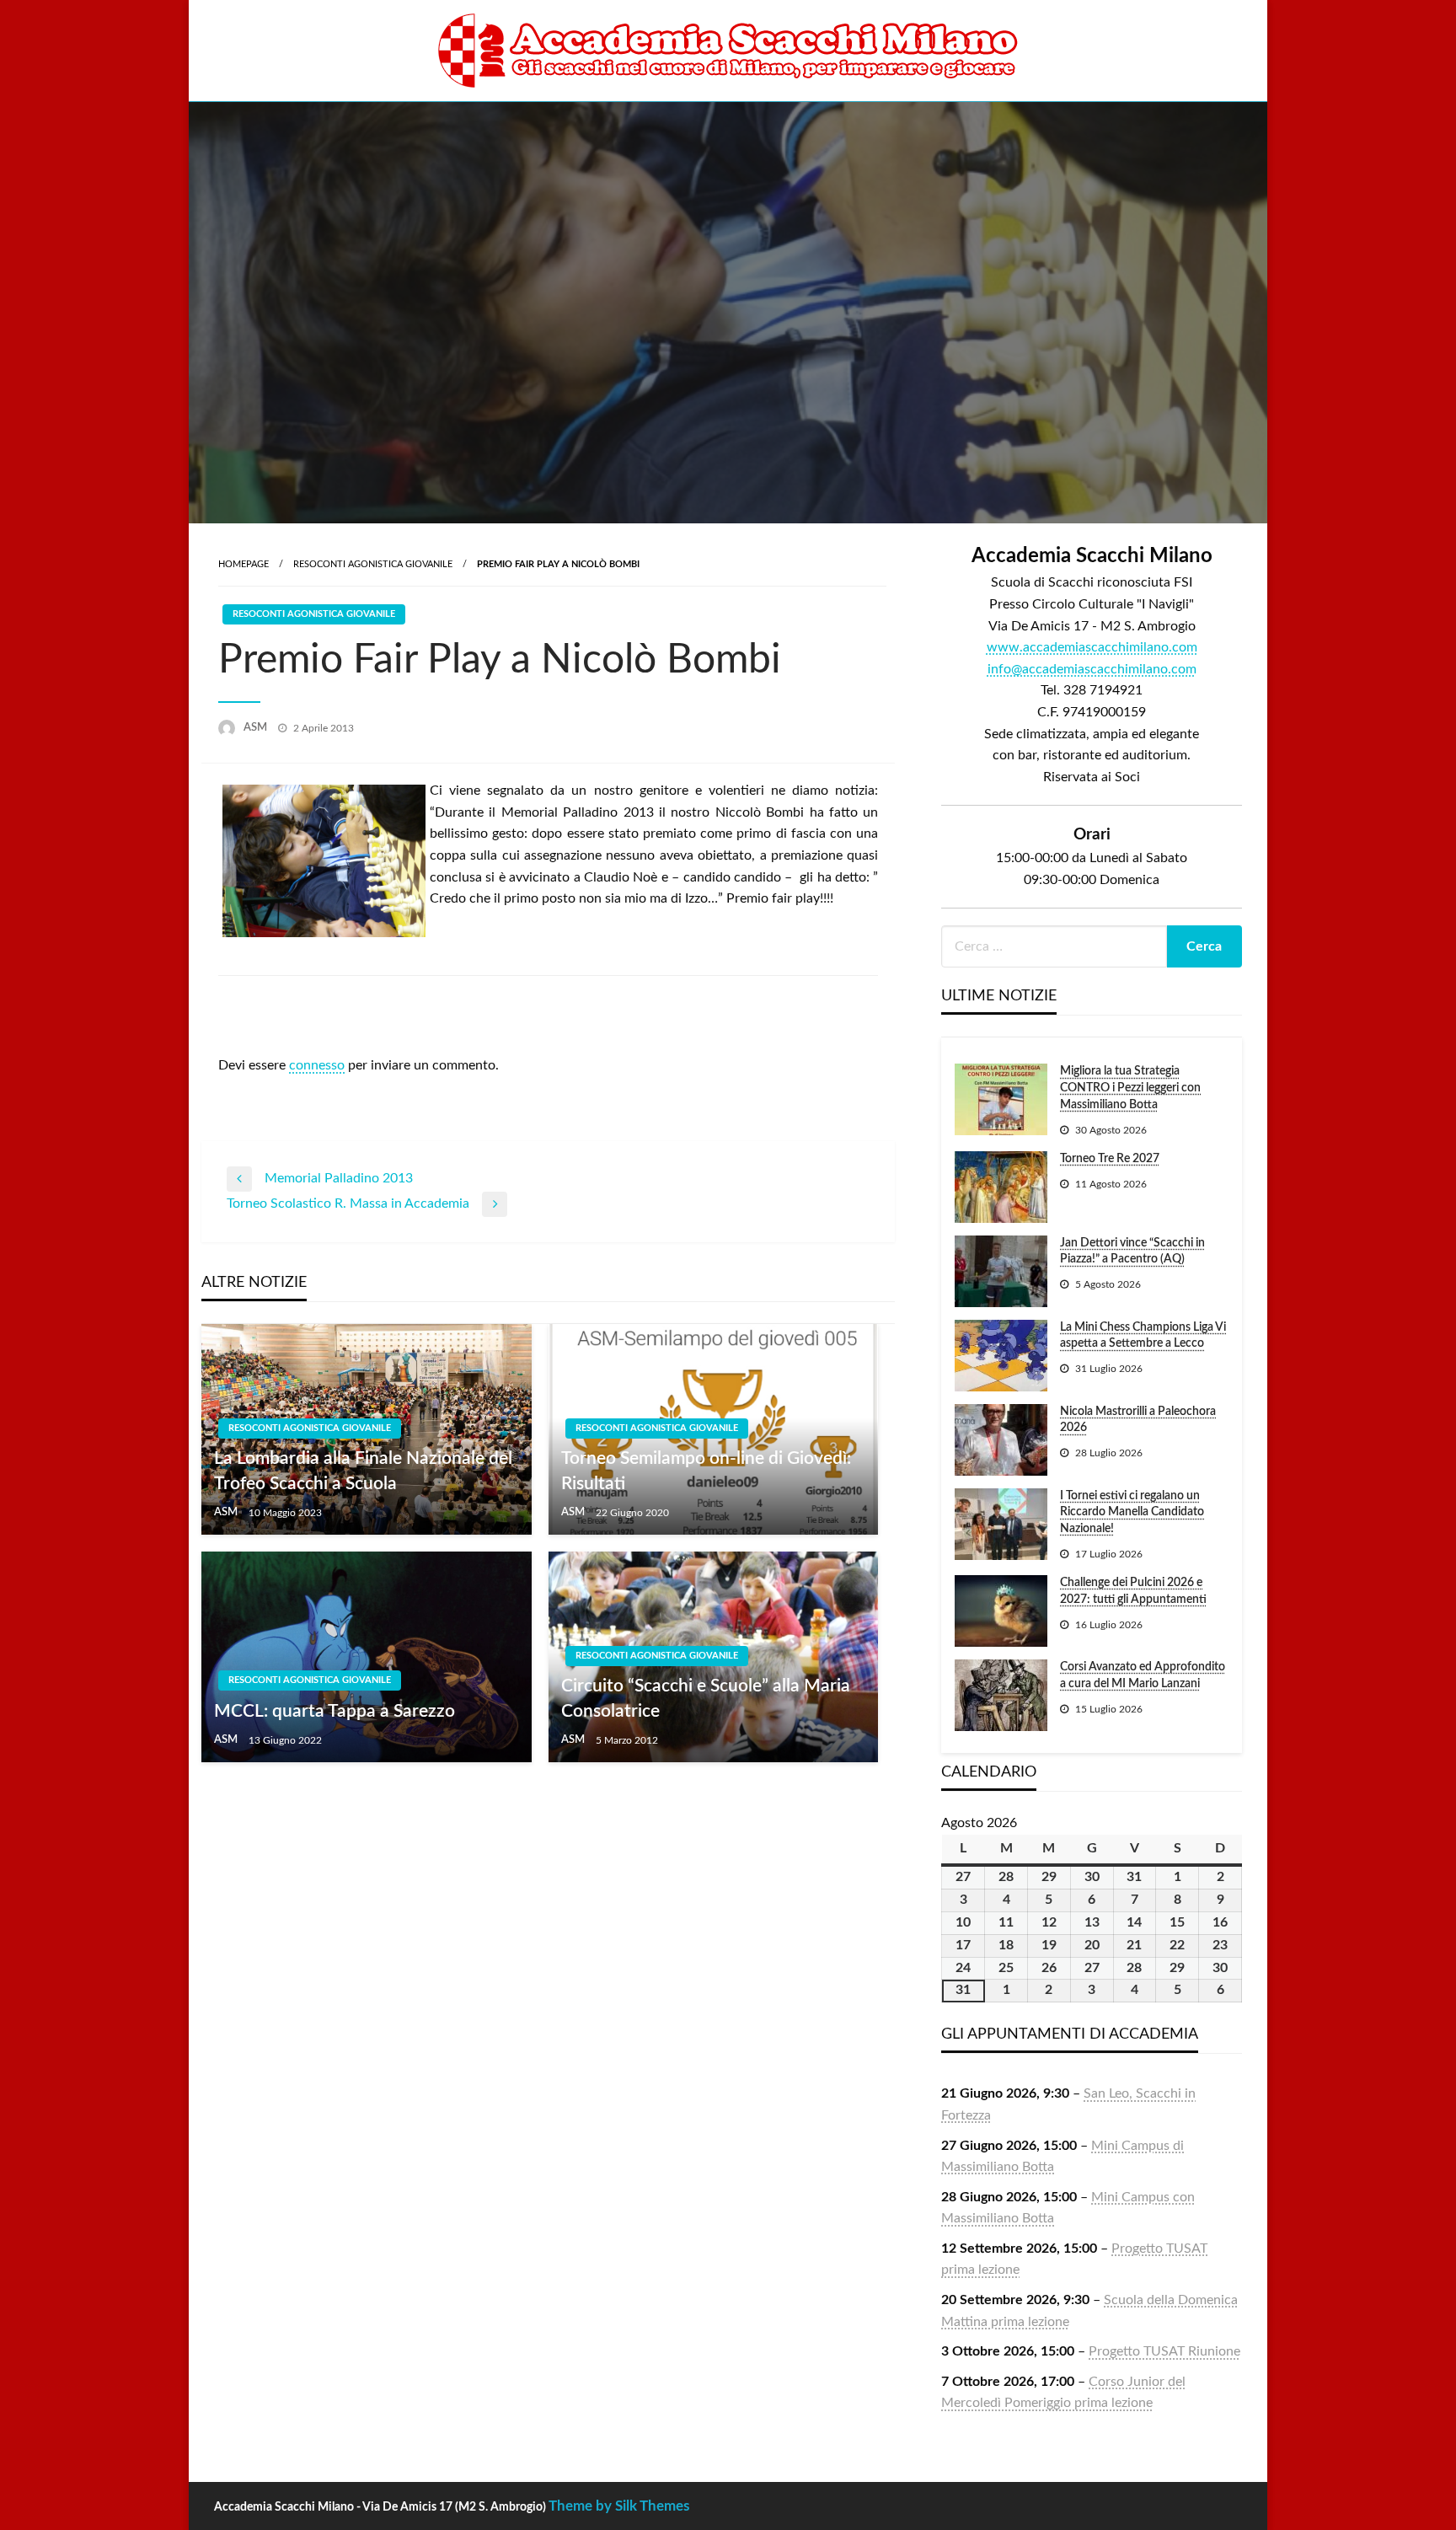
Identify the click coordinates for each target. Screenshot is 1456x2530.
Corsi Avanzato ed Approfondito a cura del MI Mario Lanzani (1143, 1675)
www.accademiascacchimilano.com (1092, 647)
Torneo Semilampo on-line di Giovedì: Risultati (706, 1471)
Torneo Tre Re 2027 (1110, 1159)
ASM (257, 728)
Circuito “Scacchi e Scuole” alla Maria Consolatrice (706, 1698)
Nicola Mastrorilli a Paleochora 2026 (1138, 1420)
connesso (317, 1065)
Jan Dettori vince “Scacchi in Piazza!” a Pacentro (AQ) (1132, 1252)
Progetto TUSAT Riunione (1164, 2351)
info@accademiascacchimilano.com (1092, 669)
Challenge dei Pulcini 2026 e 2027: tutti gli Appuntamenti (1133, 1591)
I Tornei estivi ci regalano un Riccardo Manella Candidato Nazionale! (1132, 1512)
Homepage (244, 564)
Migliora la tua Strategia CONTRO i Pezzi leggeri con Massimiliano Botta (1130, 1088)
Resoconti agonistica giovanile (373, 564)
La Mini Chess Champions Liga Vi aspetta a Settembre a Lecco (1143, 1336)
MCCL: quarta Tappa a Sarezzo (335, 1711)
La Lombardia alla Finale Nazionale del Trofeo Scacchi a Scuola (363, 1471)
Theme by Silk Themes (619, 2506)
